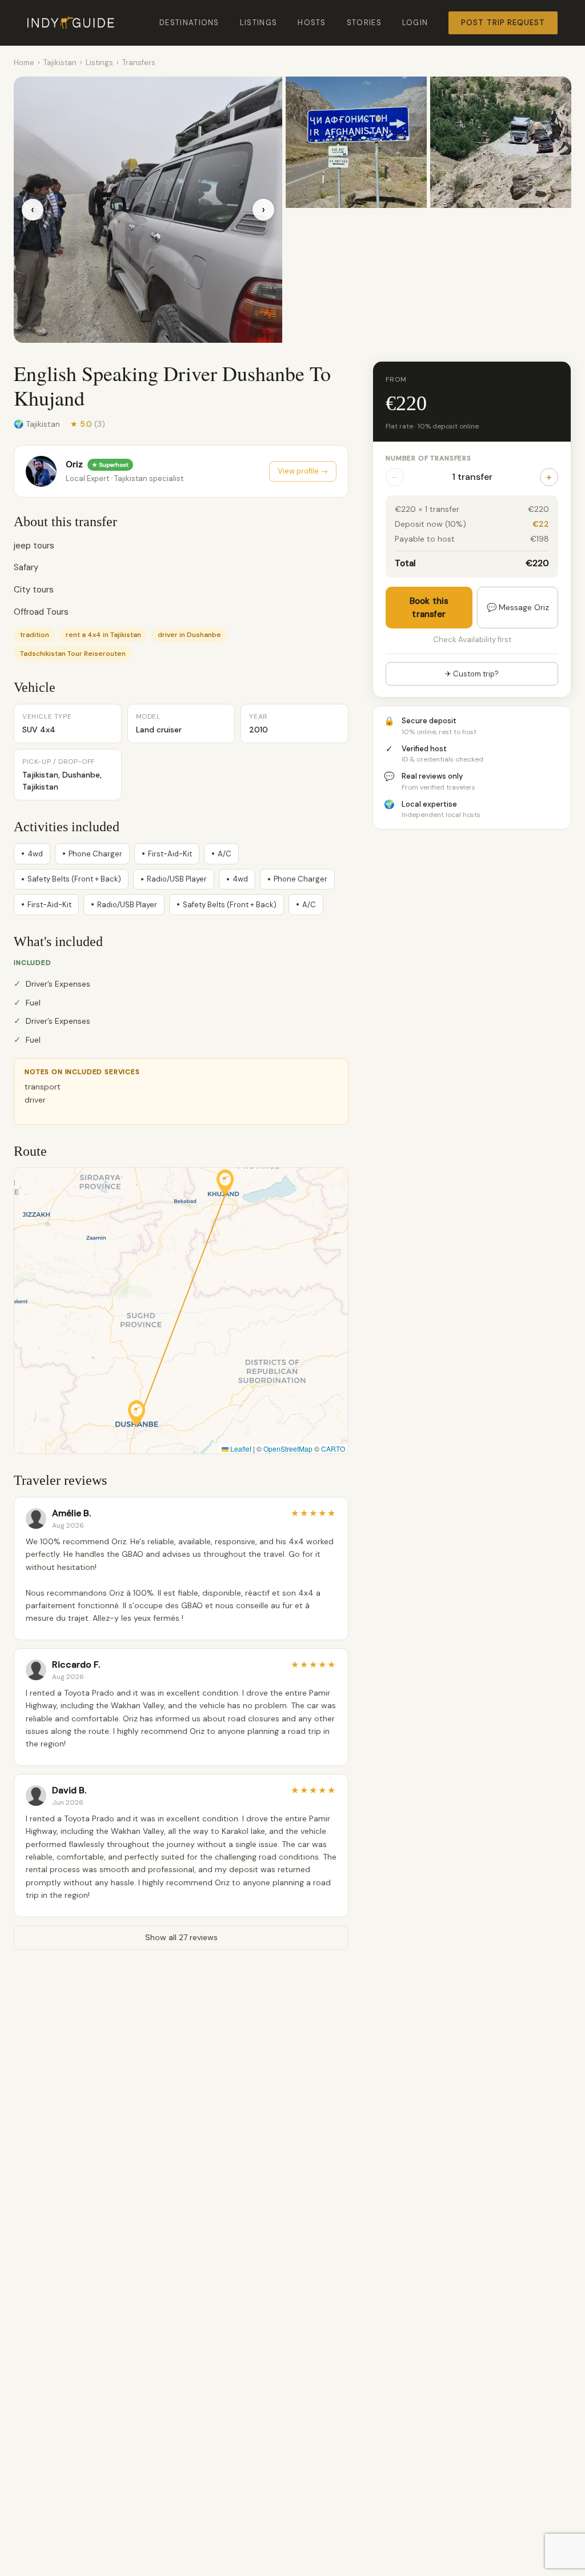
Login (415, 23)
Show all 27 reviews (181, 1937)
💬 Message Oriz (518, 607)
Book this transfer (429, 608)
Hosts (312, 23)
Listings (259, 23)
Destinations (189, 23)
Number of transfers (428, 458)
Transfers (139, 63)
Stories (364, 23)
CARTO (333, 1449)
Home (24, 63)
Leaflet (240, 1449)
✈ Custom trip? (472, 674)
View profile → (303, 471)
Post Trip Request (503, 23)
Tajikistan (60, 63)
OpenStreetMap (288, 1449)
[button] (137, 1413)
